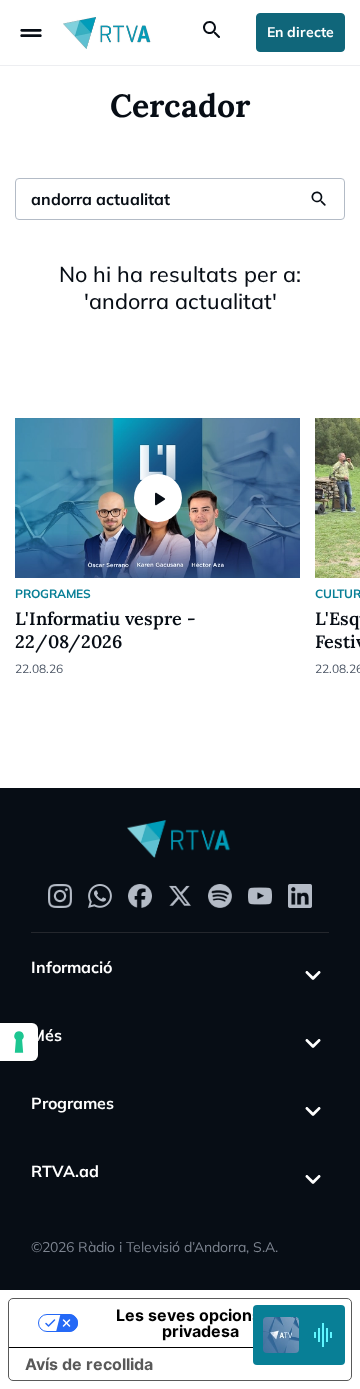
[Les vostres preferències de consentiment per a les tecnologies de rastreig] (19, 1042)
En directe (300, 32)
